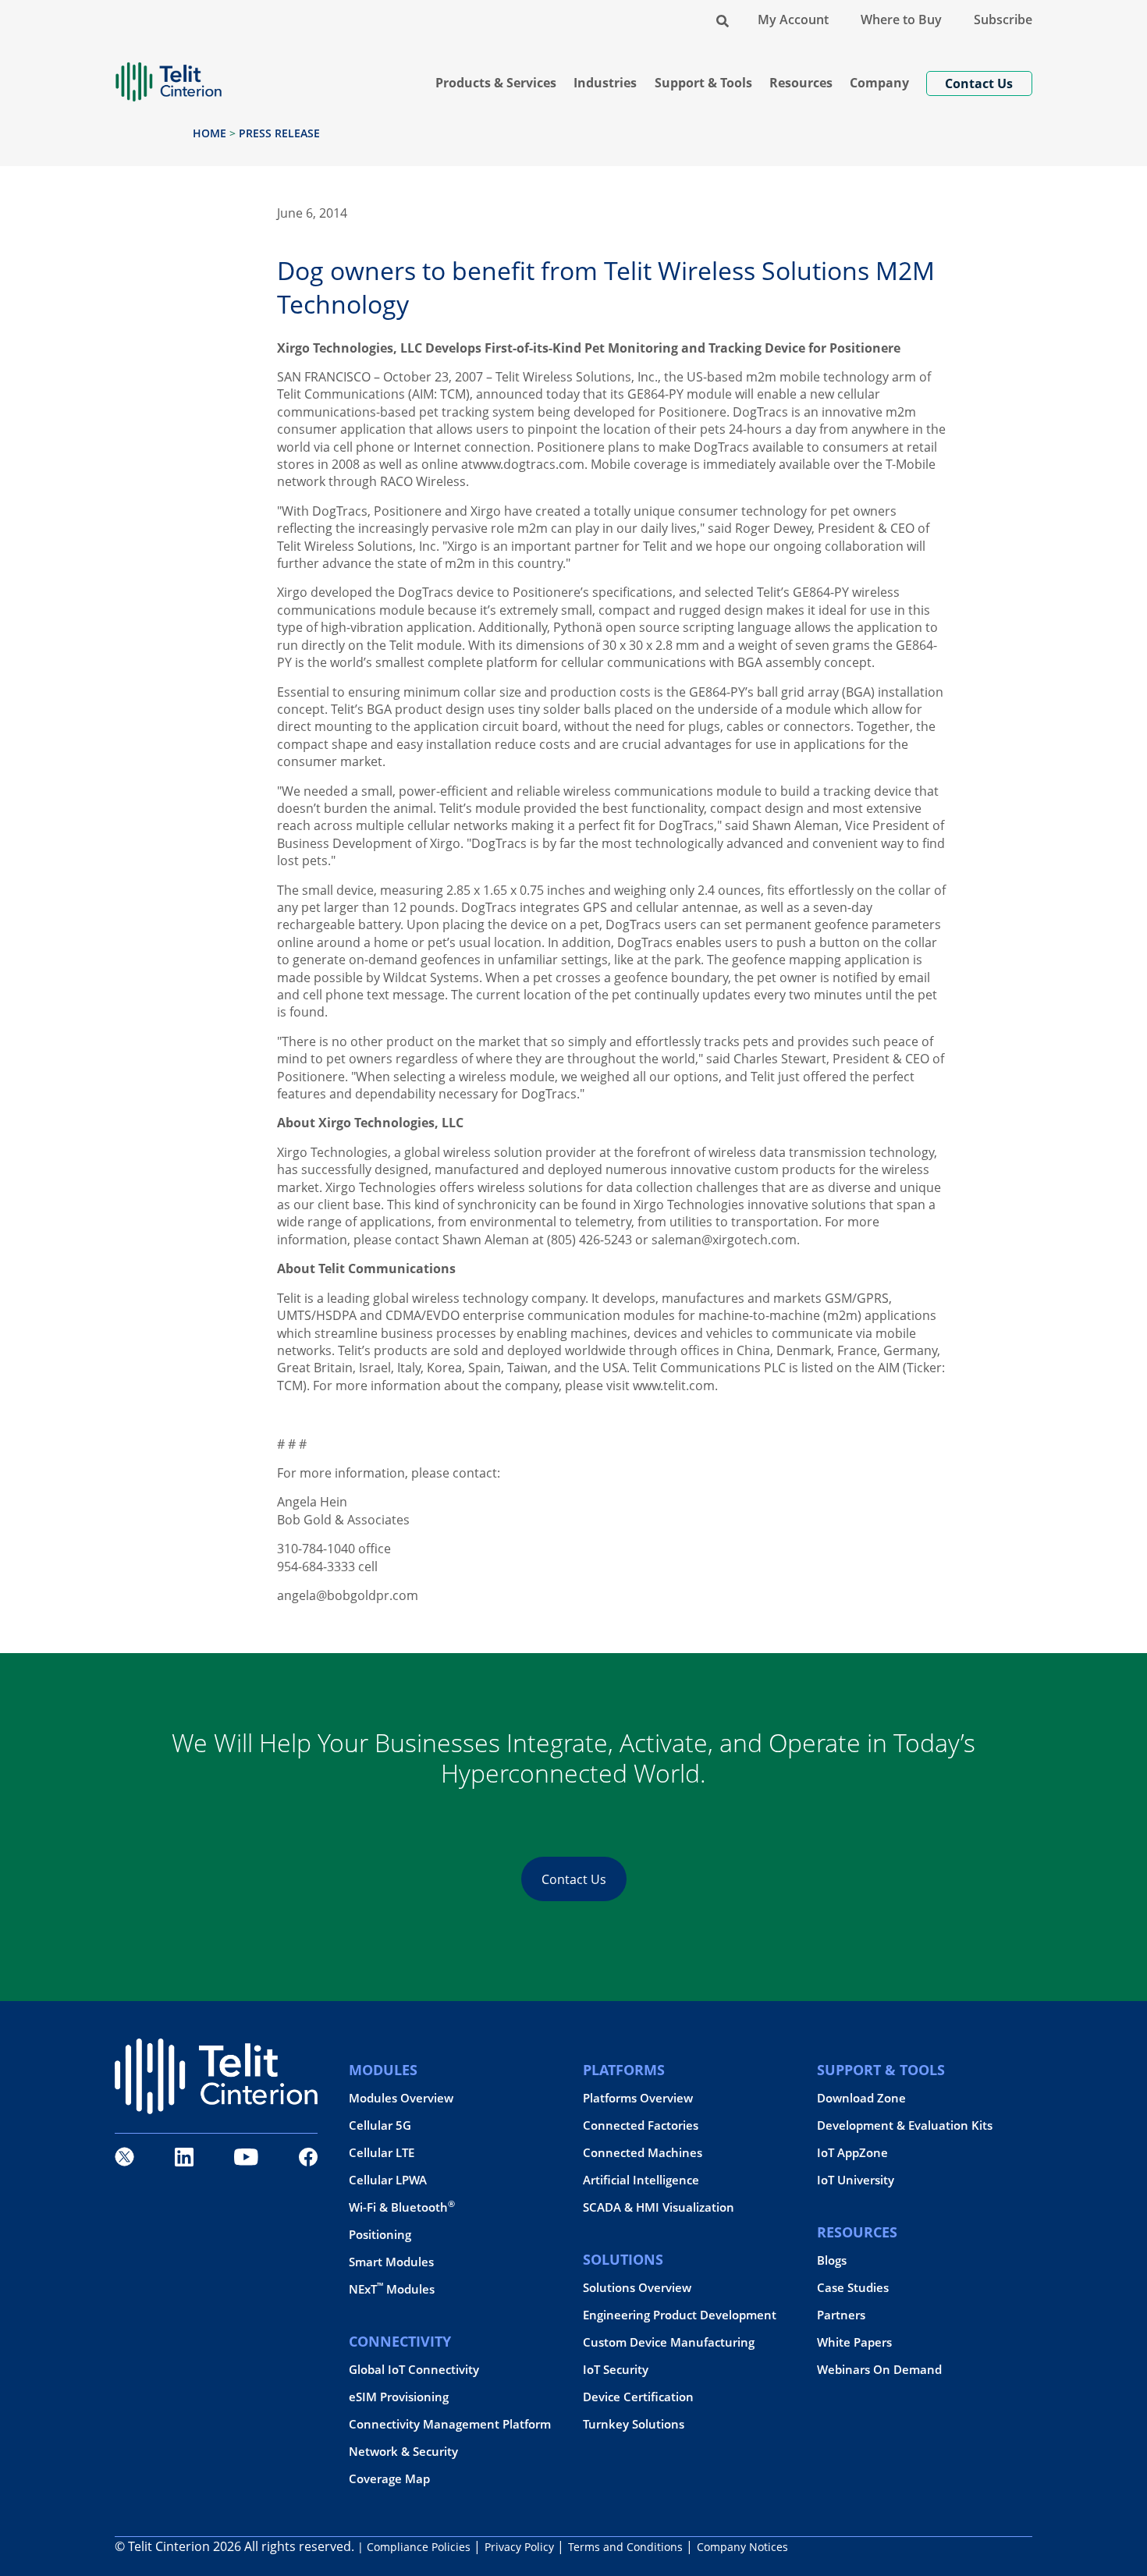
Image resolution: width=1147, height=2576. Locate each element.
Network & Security (403, 2452)
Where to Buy (901, 20)
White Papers (854, 2342)
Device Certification (638, 2397)
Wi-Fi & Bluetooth (402, 2207)
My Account (793, 20)
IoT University (856, 2180)
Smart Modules (391, 2262)
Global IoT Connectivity (414, 2370)
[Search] (723, 20)
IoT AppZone (852, 2153)
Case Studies (853, 2288)
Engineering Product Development (680, 2315)
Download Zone (861, 2098)
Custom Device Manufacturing (669, 2342)
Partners (841, 2315)
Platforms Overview (638, 2098)
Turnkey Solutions (634, 2424)
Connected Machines (643, 2153)
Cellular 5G (380, 2125)
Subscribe (1003, 20)
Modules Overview (401, 2098)
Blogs (832, 2260)
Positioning (380, 2235)
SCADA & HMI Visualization (659, 2207)
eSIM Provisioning (399, 2397)
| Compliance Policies (414, 2547)
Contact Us (574, 1879)
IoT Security (616, 2370)
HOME (210, 133)
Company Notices (742, 2547)
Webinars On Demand (879, 2370)
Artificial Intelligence (641, 2180)
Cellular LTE (382, 2153)
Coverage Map (389, 2479)
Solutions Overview (637, 2288)
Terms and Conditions (625, 2547)
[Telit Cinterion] (169, 75)
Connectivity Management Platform (450, 2424)
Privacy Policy (519, 2547)
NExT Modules (392, 2289)
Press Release (279, 133)
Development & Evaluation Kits (905, 2125)
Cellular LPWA (388, 2180)
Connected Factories (641, 2125)
